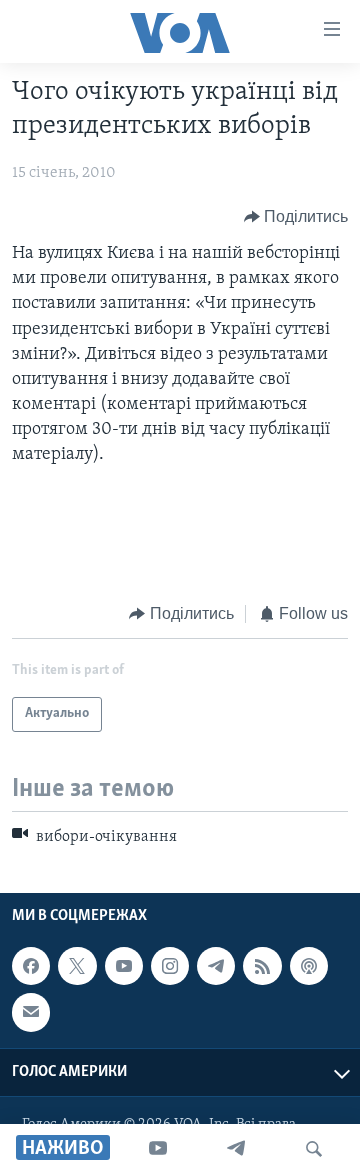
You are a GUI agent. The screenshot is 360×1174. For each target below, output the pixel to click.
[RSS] (262, 966)
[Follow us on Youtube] (124, 966)
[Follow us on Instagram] (170, 966)
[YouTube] (158, 1149)
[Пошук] (314, 1149)
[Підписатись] (31, 1012)
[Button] (296, 217)
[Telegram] (236, 1149)
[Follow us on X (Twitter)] (77, 966)
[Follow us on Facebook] (31, 966)
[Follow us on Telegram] (216, 966)
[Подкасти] (309, 966)
